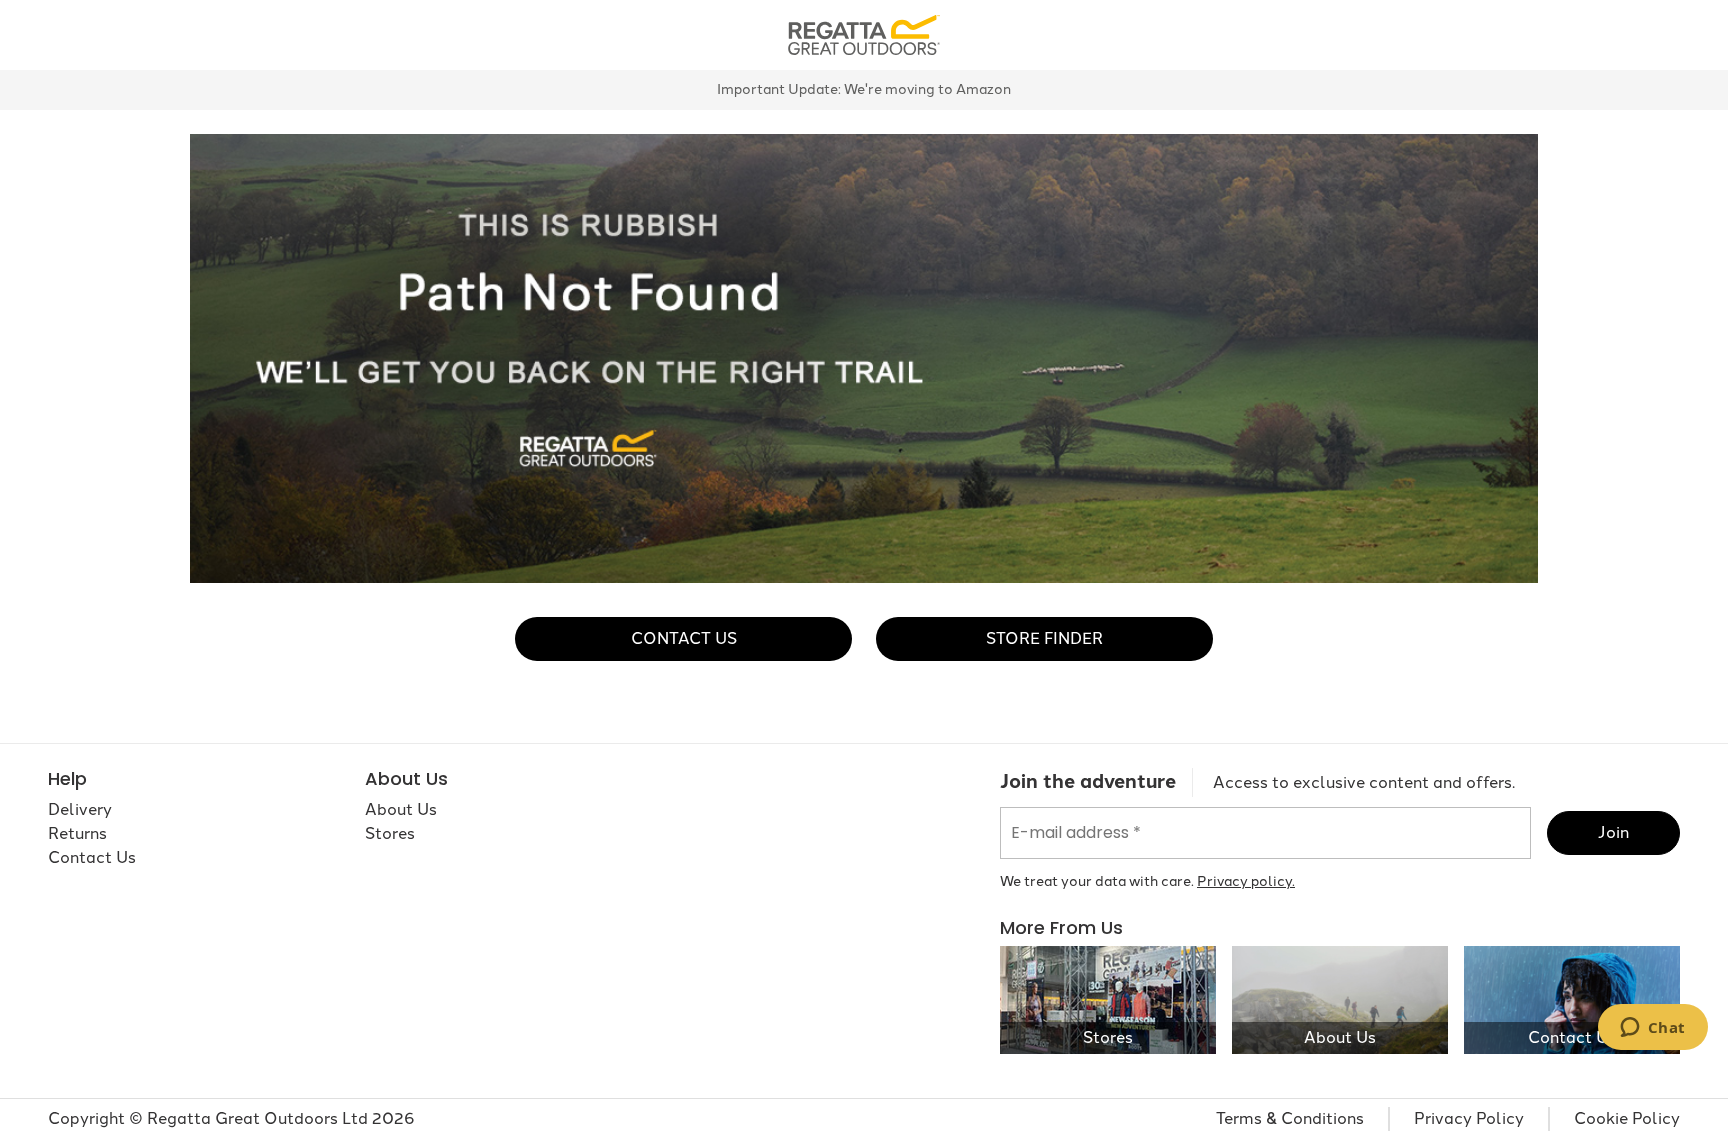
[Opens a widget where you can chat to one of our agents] (1652, 1029)
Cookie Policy (1627, 1118)
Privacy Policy (1469, 1118)
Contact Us (684, 638)
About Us (401, 809)
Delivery (80, 809)
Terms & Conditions (1290, 1118)
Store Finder (1044, 638)
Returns (77, 833)
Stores (390, 833)
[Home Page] (864, 33)
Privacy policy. (1246, 881)
